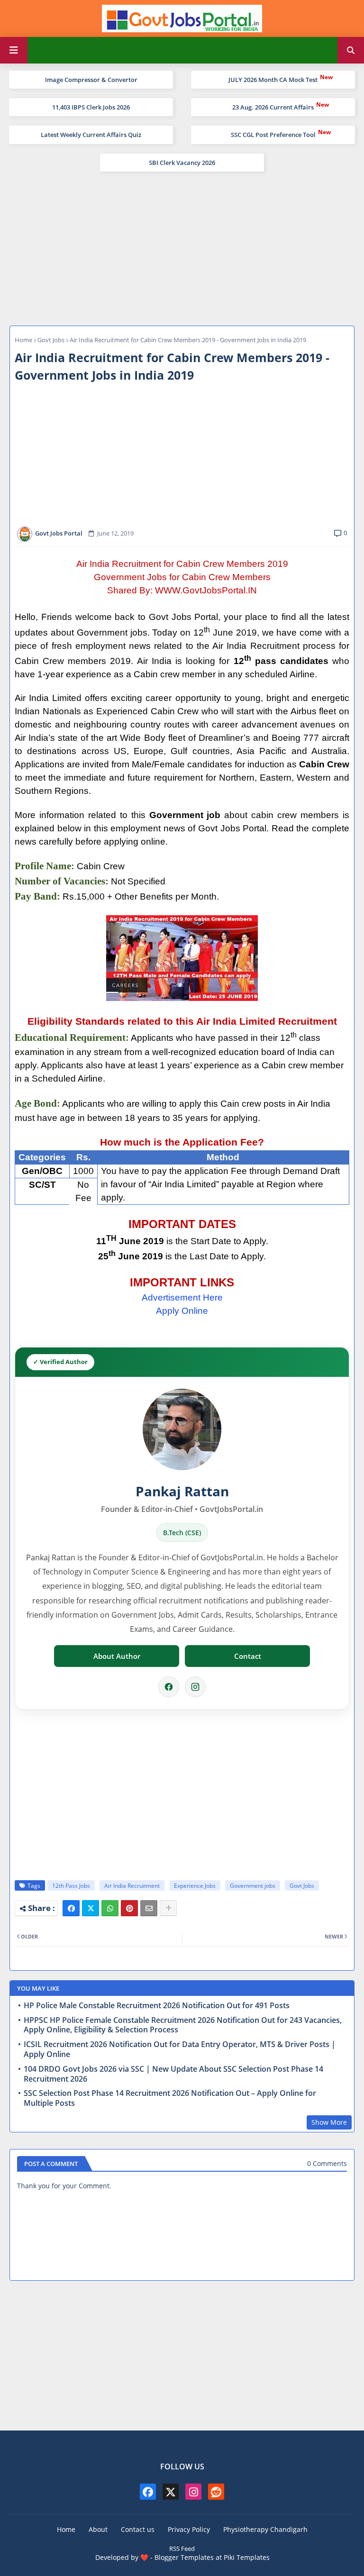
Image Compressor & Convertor (91, 80)
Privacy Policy (189, 2529)
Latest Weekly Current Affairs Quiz (91, 135)
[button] (351, 50)
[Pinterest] (129, 1908)
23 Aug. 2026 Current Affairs (273, 107)
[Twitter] (91, 1908)
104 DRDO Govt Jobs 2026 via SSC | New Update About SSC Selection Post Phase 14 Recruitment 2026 (173, 2074)
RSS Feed (182, 2549)
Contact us (138, 2529)
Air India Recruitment (132, 1886)
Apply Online (182, 1311)
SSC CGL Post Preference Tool (273, 135)
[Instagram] (195, 1687)
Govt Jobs (51, 340)
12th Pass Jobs (71, 1886)
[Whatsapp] (110, 1908)
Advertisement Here (182, 1297)
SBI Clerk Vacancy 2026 (182, 163)
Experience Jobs (195, 1886)
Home (23, 340)
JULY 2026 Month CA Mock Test (273, 80)
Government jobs (253, 1886)
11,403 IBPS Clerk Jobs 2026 (91, 107)
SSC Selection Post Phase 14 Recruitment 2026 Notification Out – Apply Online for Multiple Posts (170, 2098)
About (98, 2529)
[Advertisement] (182, 247)
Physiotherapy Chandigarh (265, 2529)
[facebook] (148, 2492)
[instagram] (193, 2492)
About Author (117, 1656)
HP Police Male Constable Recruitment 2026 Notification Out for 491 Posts (157, 2006)
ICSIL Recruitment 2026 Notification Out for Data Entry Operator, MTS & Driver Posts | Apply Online (180, 2049)
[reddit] (216, 2492)
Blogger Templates (184, 2557)
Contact (248, 1656)
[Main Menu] (14, 50)
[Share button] (168, 1908)
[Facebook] (169, 1687)
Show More (329, 2122)
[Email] (149, 1908)
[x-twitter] (171, 2492)
